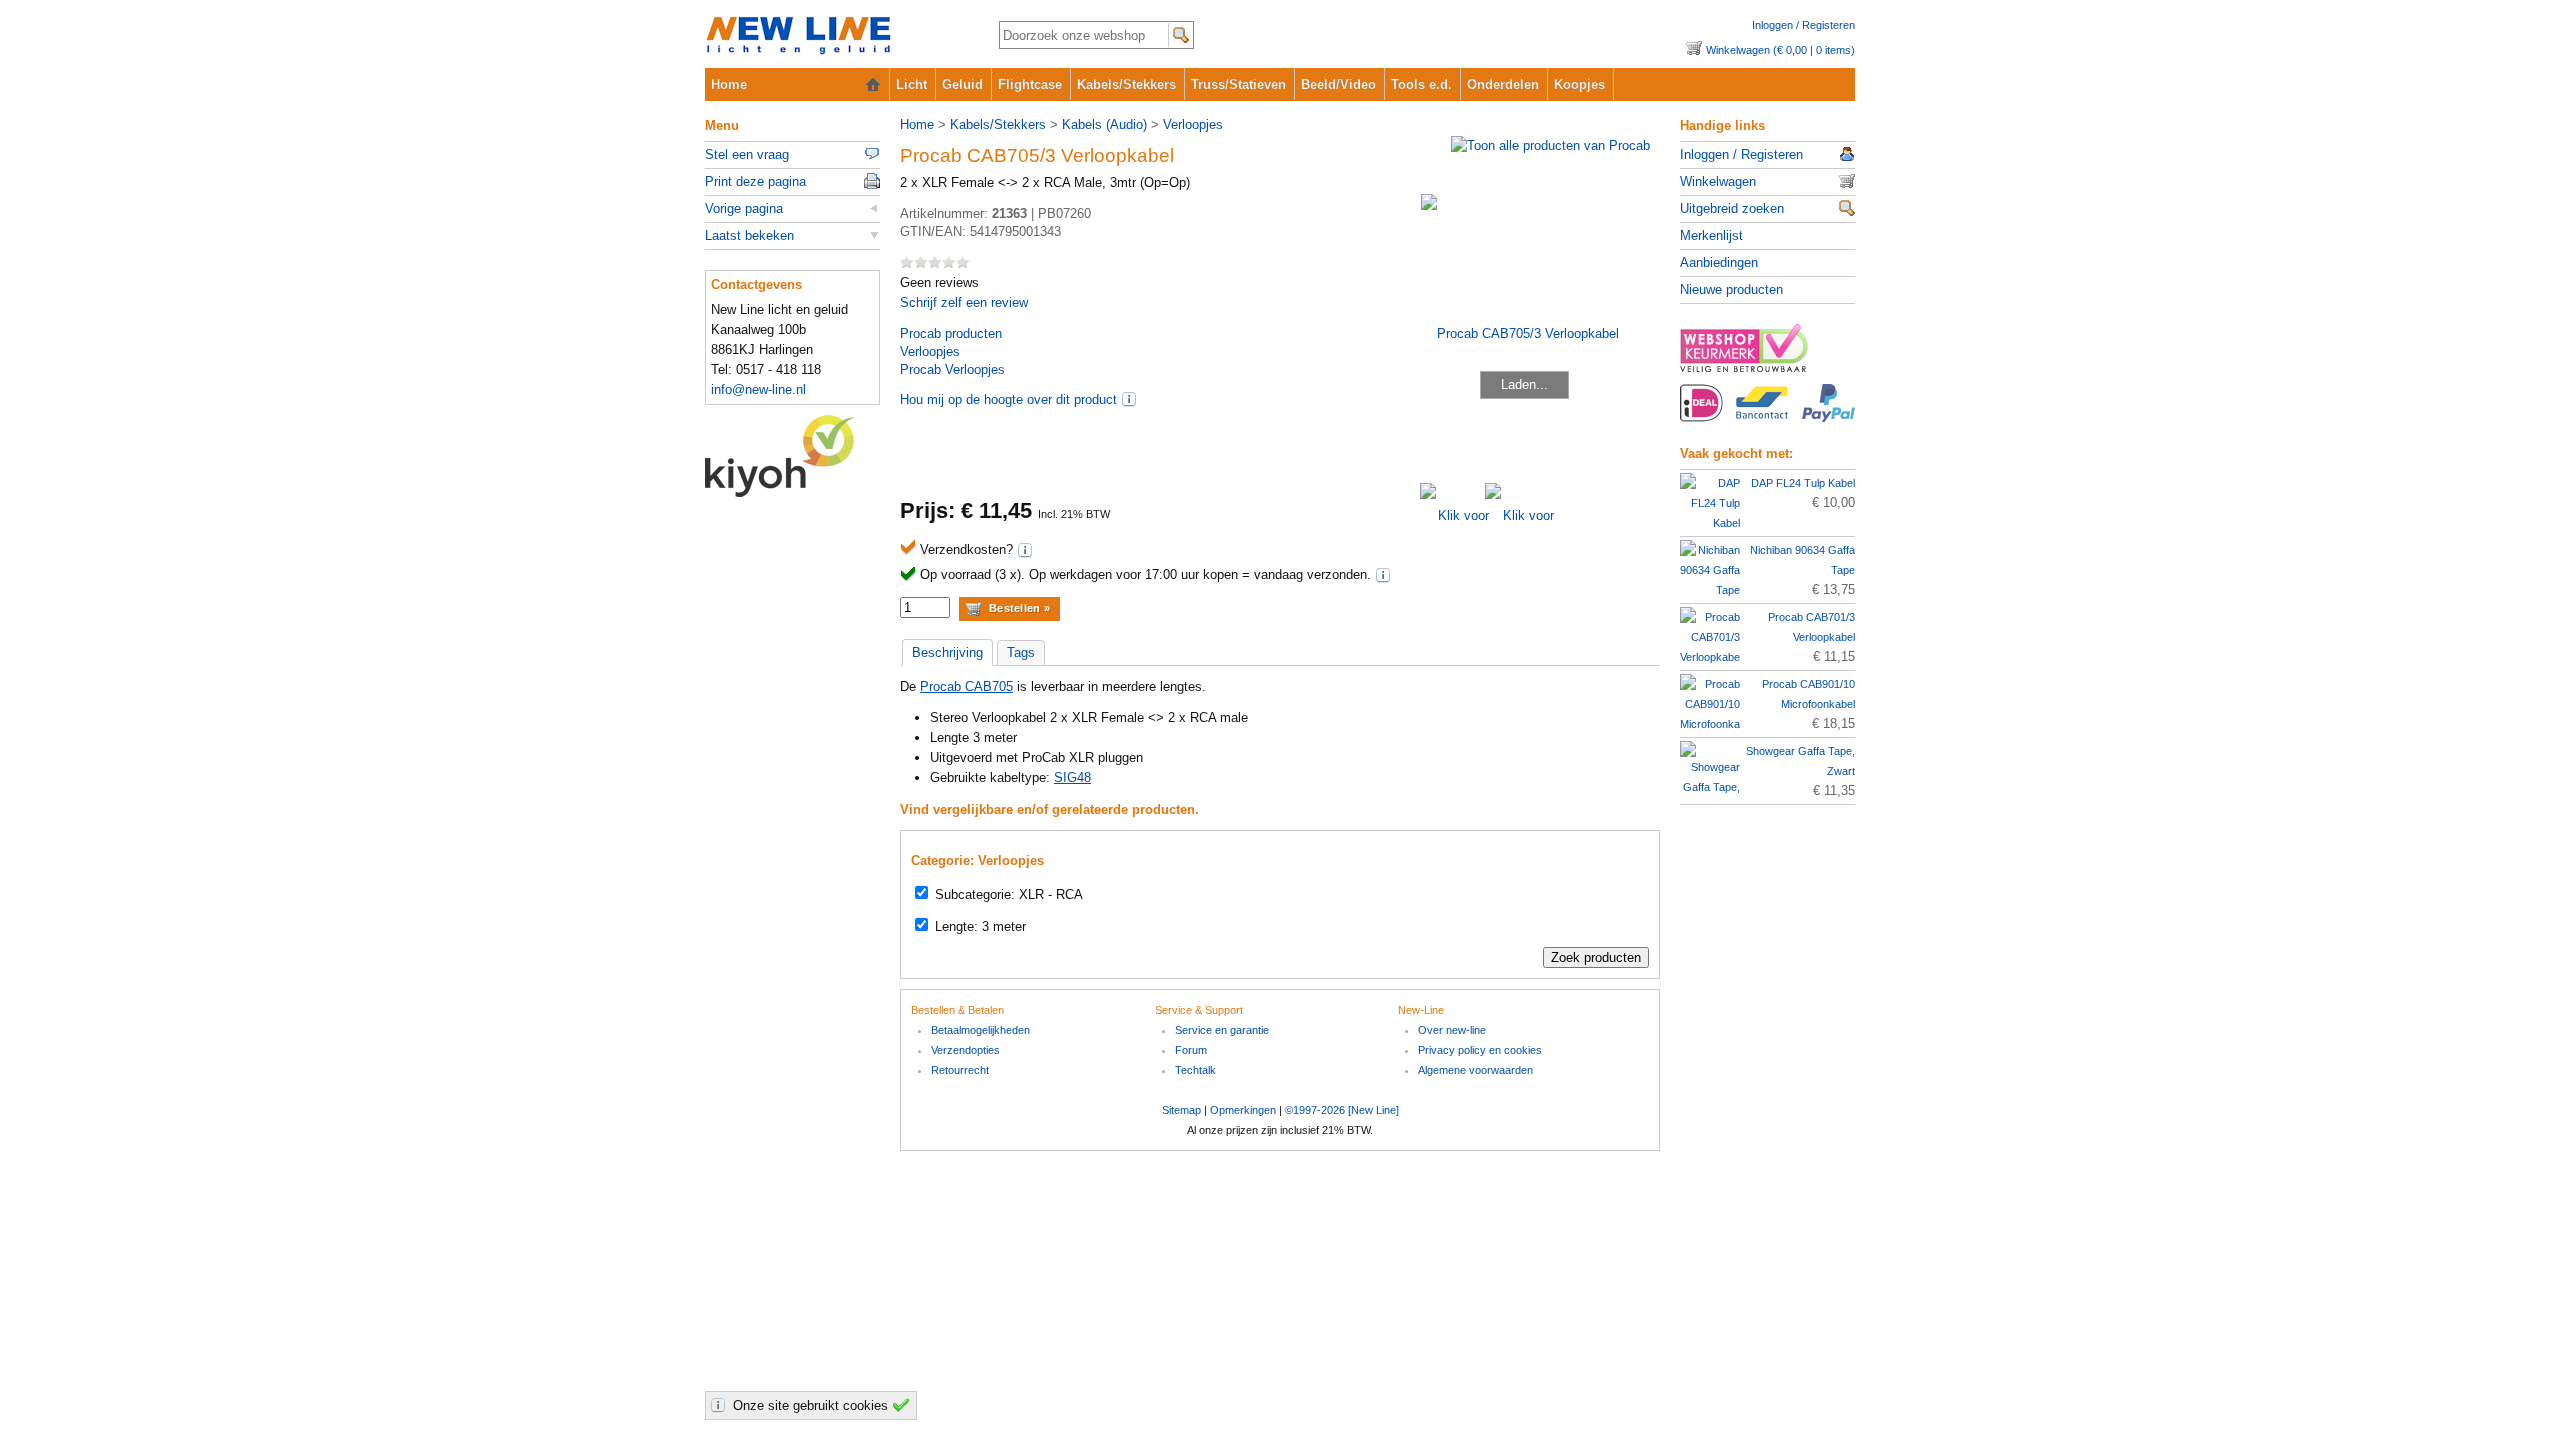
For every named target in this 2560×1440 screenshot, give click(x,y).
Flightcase (1030, 84)
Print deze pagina (755, 181)
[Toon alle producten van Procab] (1550, 145)
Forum (1191, 1050)
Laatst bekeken (749, 235)
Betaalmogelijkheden (980, 1030)
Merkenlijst (1711, 235)
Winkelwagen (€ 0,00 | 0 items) (1780, 50)
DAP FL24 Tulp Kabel (1803, 483)
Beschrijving (947, 652)
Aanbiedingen (1719, 262)
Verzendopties (965, 1050)
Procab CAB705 (966, 686)
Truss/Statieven (1238, 84)
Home (729, 84)
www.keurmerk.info (1767, 354)
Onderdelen (1503, 84)
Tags (1021, 652)
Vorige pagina (744, 208)
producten (951, 333)
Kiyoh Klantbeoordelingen (792, 456)
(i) (1129, 399)
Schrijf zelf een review (964, 302)
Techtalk (1195, 1070)
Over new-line (1452, 1030)
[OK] (904, 1405)
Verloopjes (1193, 124)
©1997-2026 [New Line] (1342, 1110)
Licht (911, 84)
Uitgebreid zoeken (1732, 208)
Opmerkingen (1243, 1110)
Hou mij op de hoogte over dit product (1008, 399)
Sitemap (1181, 1110)
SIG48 (1072, 777)
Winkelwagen (1718, 181)
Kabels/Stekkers (1126, 84)
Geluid (962, 84)
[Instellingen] (721, 1405)
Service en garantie (1222, 1030)
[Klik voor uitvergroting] (1452, 515)
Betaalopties (1767, 414)
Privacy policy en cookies (1480, 1050)
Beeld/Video (1338, 84)
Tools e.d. (1421, 84)
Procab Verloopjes (952, 369)
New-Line (835, 36)
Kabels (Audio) (1104, 124)
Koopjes (1579, 84)
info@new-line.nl (758, 389)
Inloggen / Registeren (1803, 25)
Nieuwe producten (1731, 289)
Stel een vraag (747, 154)
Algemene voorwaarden (1475, 1070)
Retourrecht (960, 1070)
